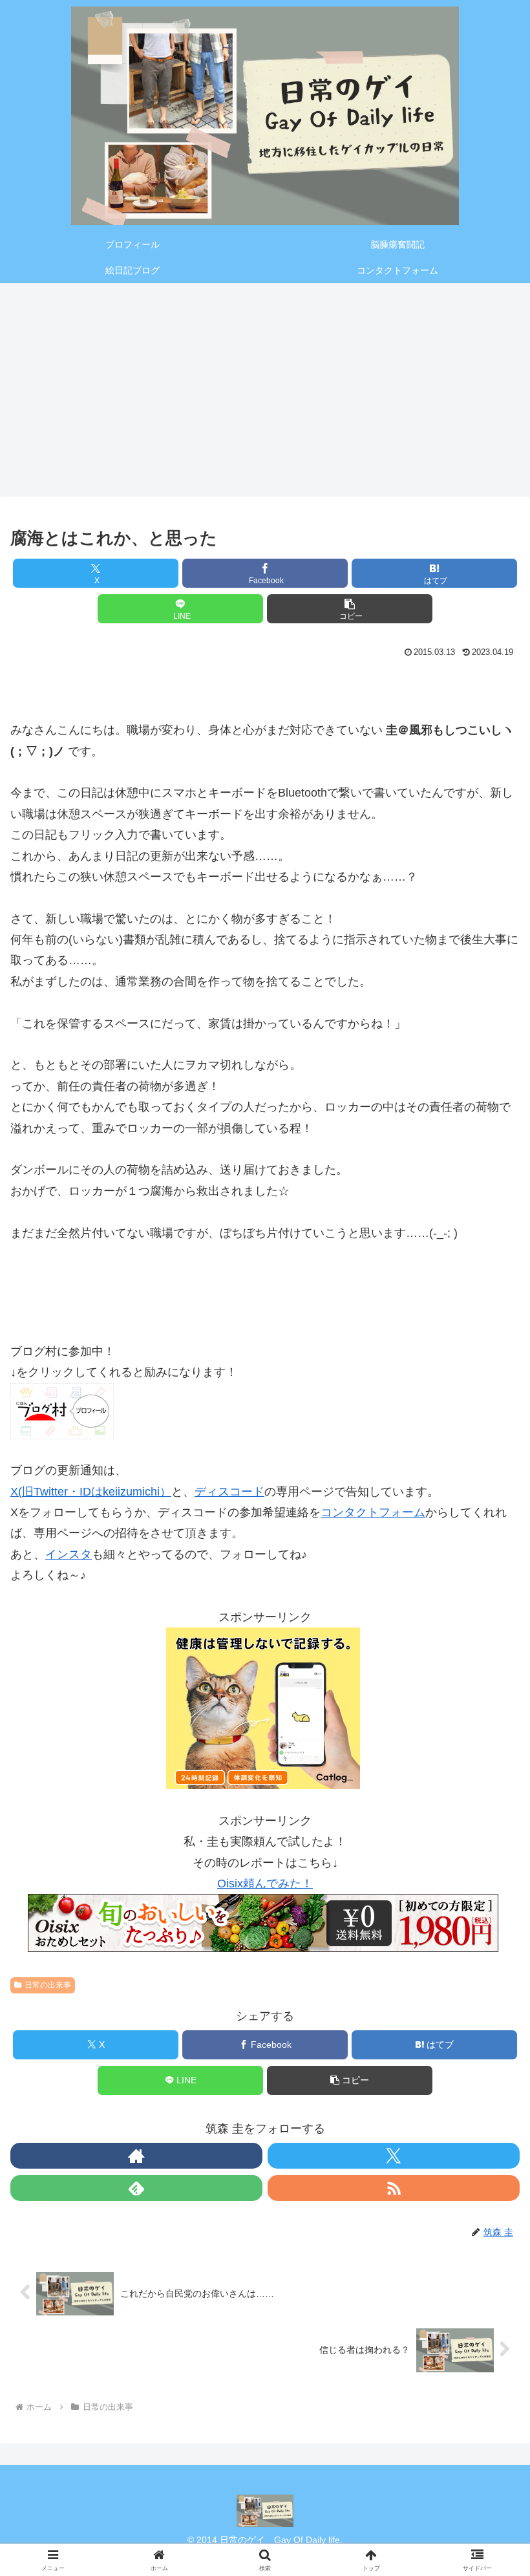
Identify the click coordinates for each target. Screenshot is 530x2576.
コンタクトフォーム (373, 1512)
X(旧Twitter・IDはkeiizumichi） (91, 1492)
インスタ (69, 1554)
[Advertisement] (265, 385)
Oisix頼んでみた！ (265, 1884)
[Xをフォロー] (394, 2156)
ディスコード (229, 1492)
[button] (350, 609)
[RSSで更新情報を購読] (394, 2188)
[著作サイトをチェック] (136, 2156)
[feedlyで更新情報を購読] (136, 2188)
